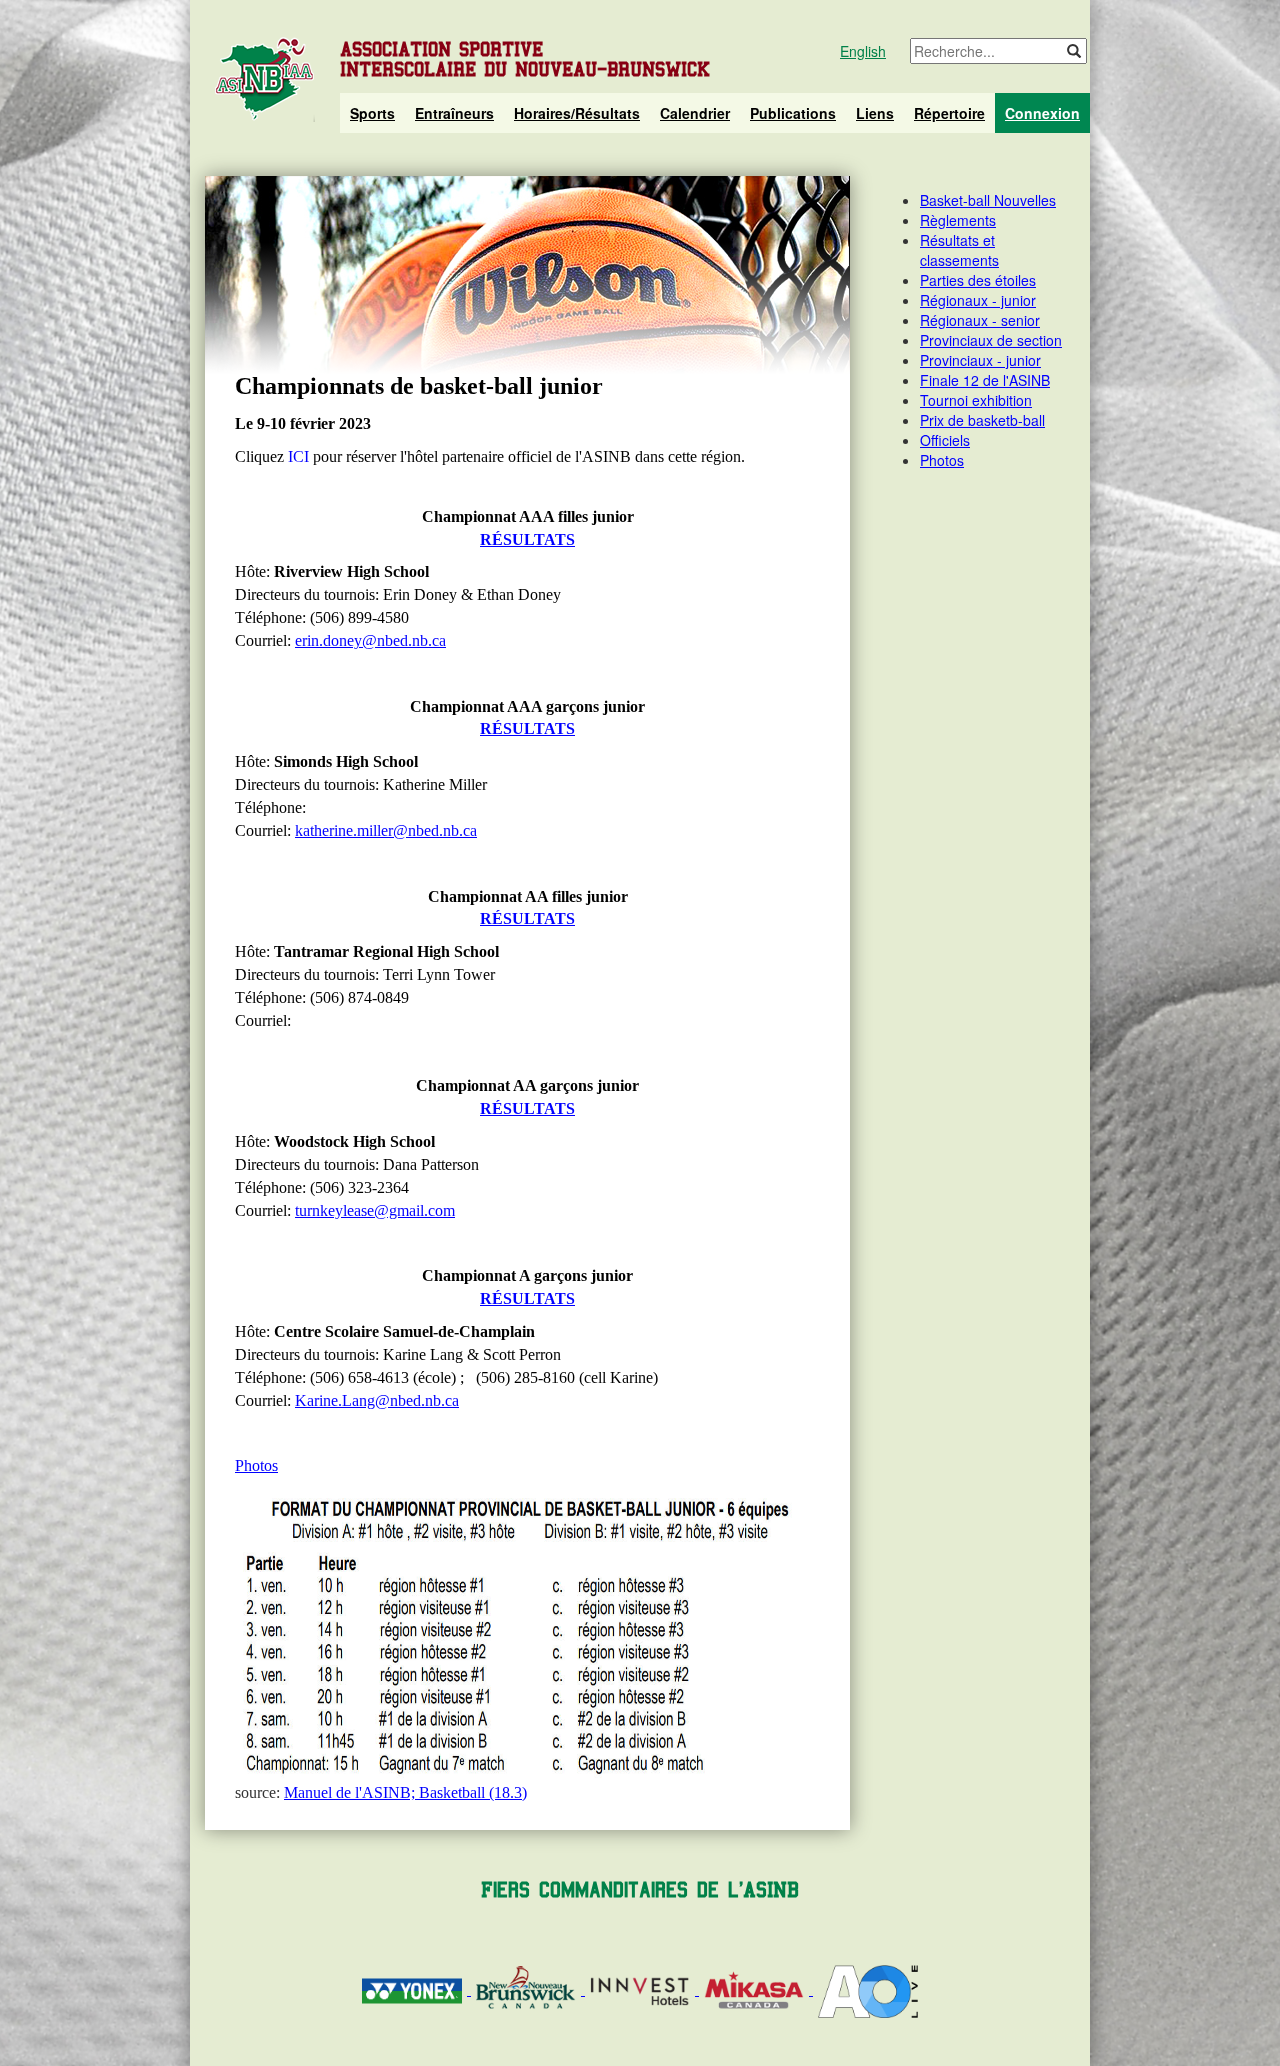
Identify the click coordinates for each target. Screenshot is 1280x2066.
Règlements (958, 220)
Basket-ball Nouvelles (988, 200)
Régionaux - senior (980, 320)
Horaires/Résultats (577, 113)
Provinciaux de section (991, 340)
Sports (372, 113)
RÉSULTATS (527, 539)
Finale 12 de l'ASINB (985, 380)
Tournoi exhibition (976, 400)
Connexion (1042, 113)
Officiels (945, 440)
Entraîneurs (454, 113)
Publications (793, 113)
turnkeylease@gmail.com (375, 1210)
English (863, 51)
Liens (875, 113)
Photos (256, 1465)
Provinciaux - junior (980, 360)
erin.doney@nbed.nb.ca (370, 640)
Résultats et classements (959, 250)
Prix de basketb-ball (982, 420)
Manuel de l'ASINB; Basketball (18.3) (405, 1792)
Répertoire (949, 113)
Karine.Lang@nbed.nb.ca (377, 1400)
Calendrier (695, 113)
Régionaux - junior (978, 300)
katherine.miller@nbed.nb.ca (386, 830)
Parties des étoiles (978, 280)
